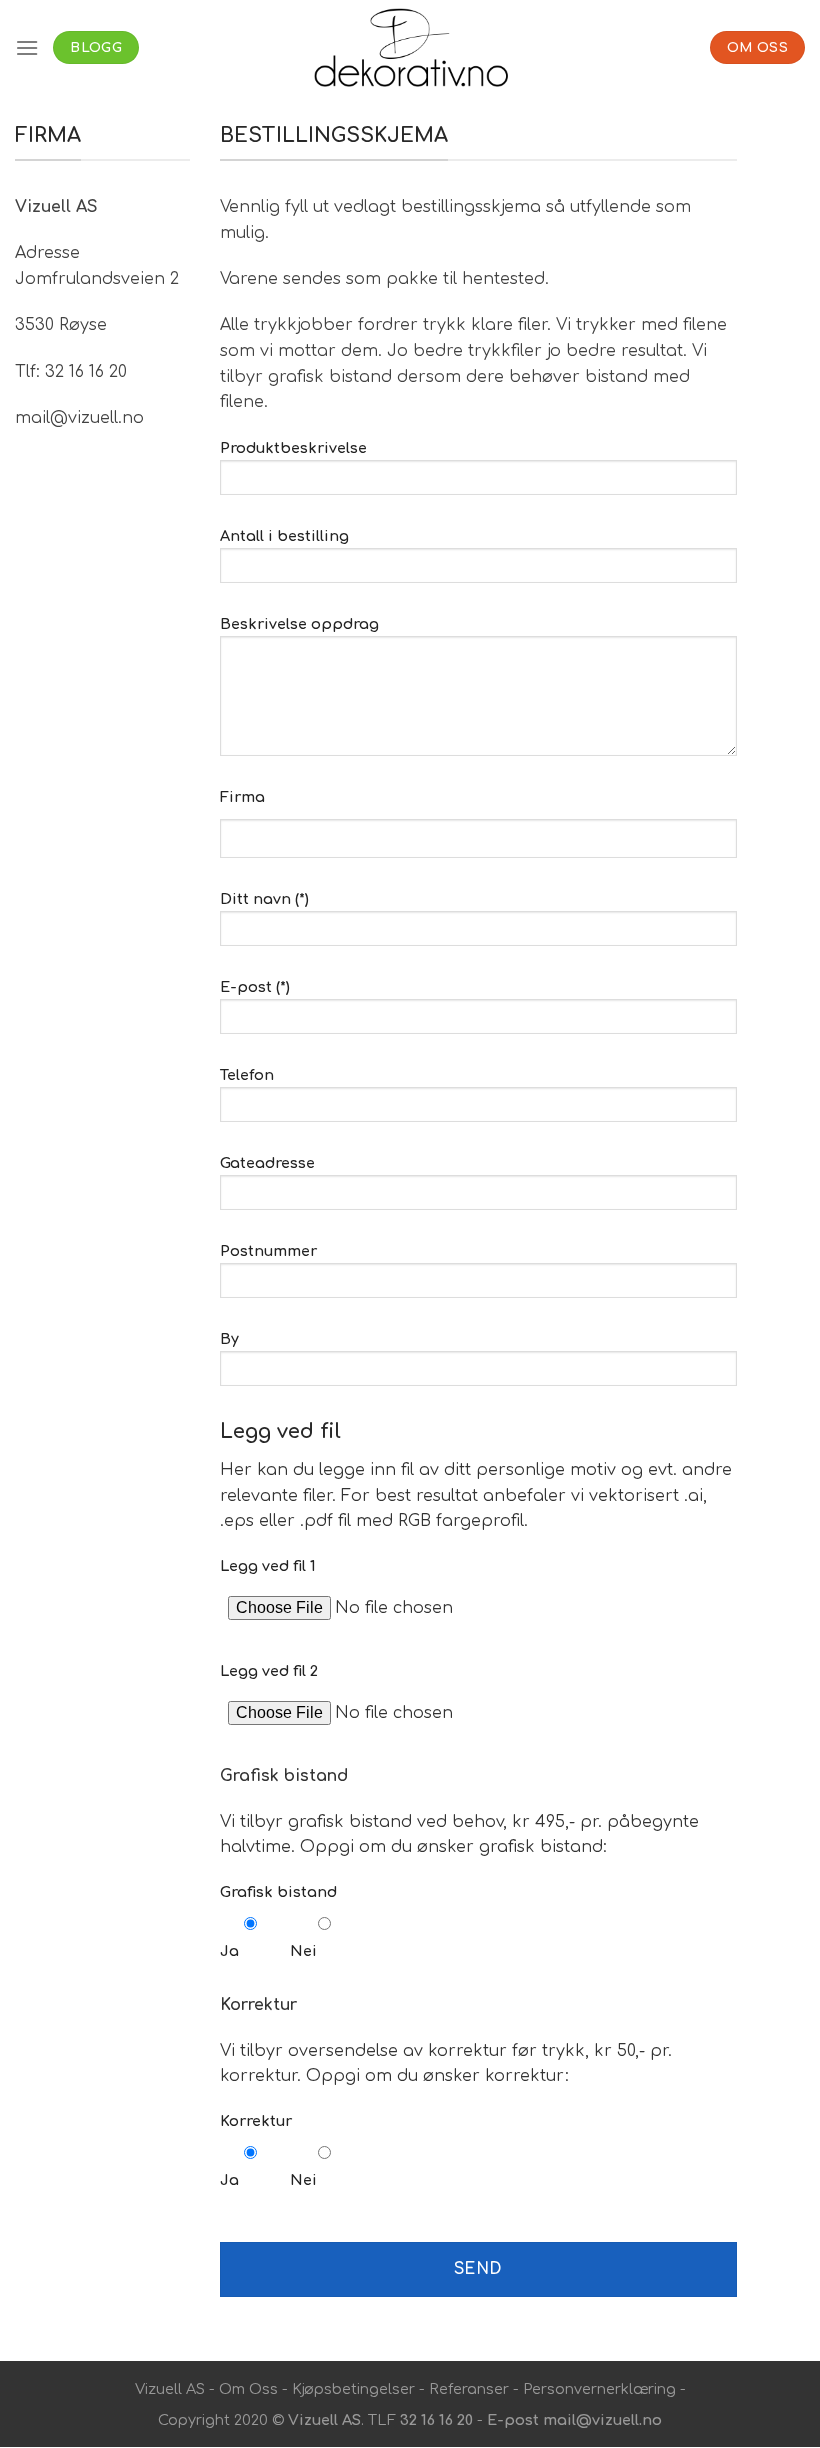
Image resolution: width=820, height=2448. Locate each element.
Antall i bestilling (284, 536)
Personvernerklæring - (602, 2389)
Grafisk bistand (278, 1892)
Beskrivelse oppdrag (299, 624)
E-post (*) (255, 987)
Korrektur (256, 2121)
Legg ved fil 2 (269, 1671)
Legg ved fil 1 (268, 1566)
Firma (242, 797)
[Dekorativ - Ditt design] (410, 47)
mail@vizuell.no (602, 2420)
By (229, 1339)
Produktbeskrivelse (293, 448)
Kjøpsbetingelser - (358, 2389)
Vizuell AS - (175, 2389)
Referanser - (472, 2389)
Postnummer (268, 1251)
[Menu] (27, 47)
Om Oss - (253, 2389)
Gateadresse (267, 1163)
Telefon (247, 1075)
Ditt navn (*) (264, 899)
